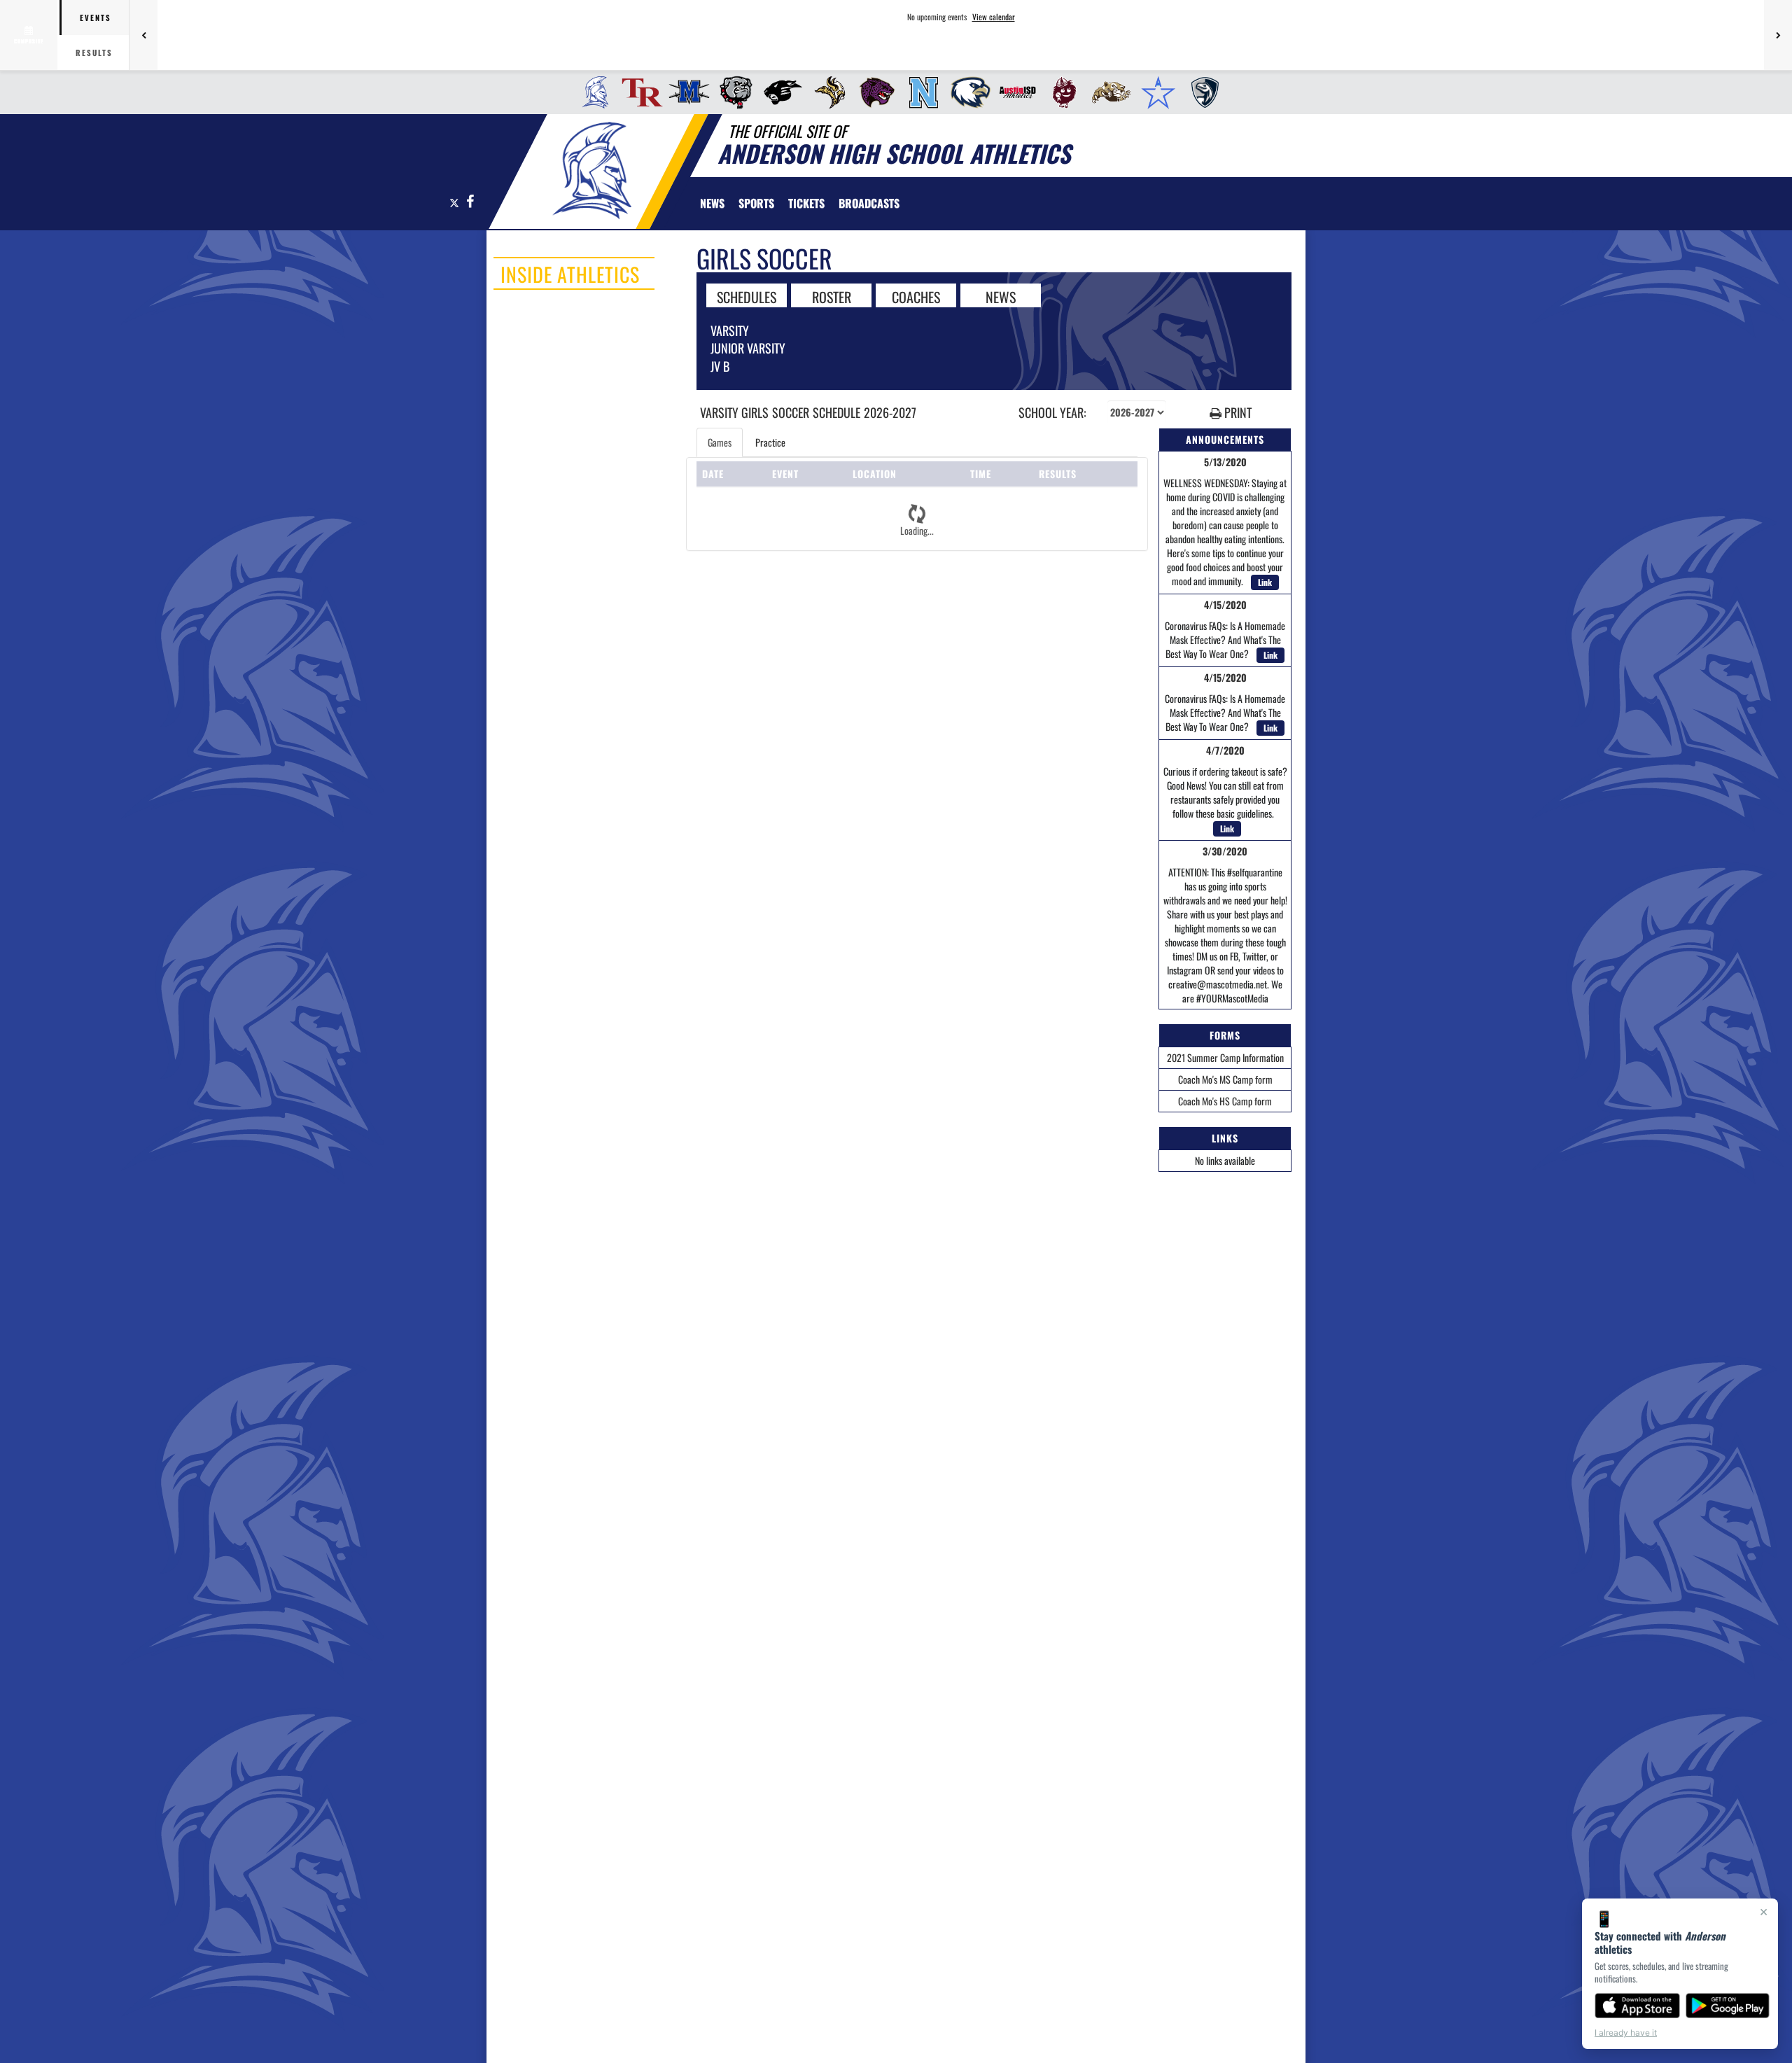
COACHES (916, 296)
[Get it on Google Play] (1728, 2006)
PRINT (1237, 413)
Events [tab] (96, 18)
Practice (770, 442)
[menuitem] (591, 92)
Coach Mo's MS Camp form (1225, 1079)
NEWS (1001, 296)
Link (1265, 582)
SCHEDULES (747, 296)
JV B (720, 366)
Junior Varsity (748, 348)
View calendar (994, 17)
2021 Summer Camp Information (1225, 1057)
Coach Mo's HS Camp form (1225, 1101)
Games (720, 442)
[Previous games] (143, 35)
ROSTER (832, 296)
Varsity (730, 330)
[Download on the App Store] (1637, 2006)
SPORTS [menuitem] (756, 203)
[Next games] (1778, 35)
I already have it (1626, 2033)
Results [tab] (94, 53)
